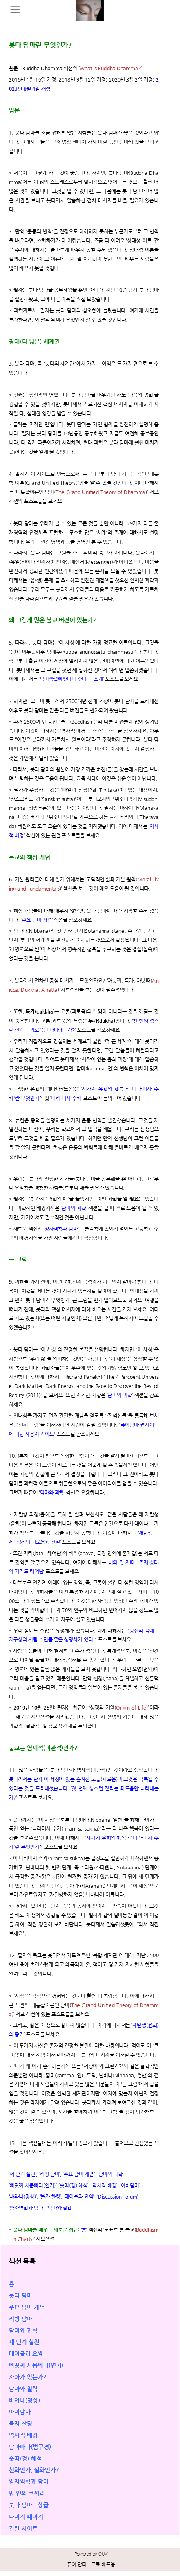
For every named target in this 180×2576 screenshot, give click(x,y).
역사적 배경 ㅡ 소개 (81, 731)
